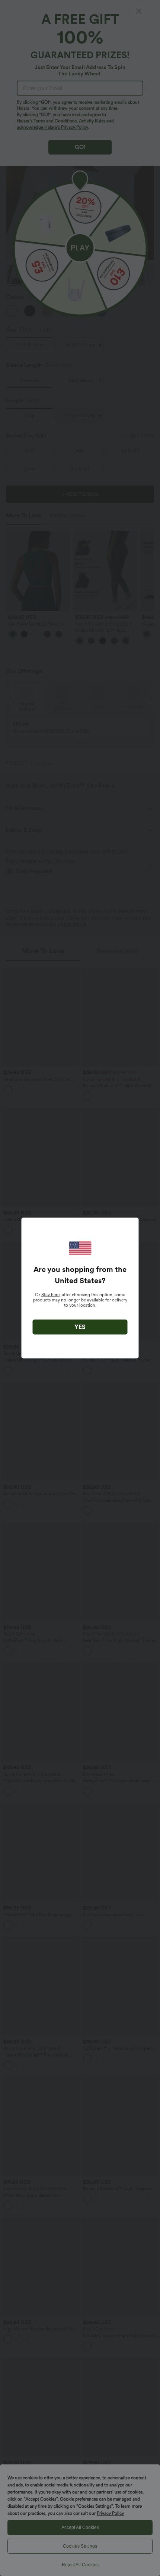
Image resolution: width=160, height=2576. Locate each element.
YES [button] (80, 1327)
